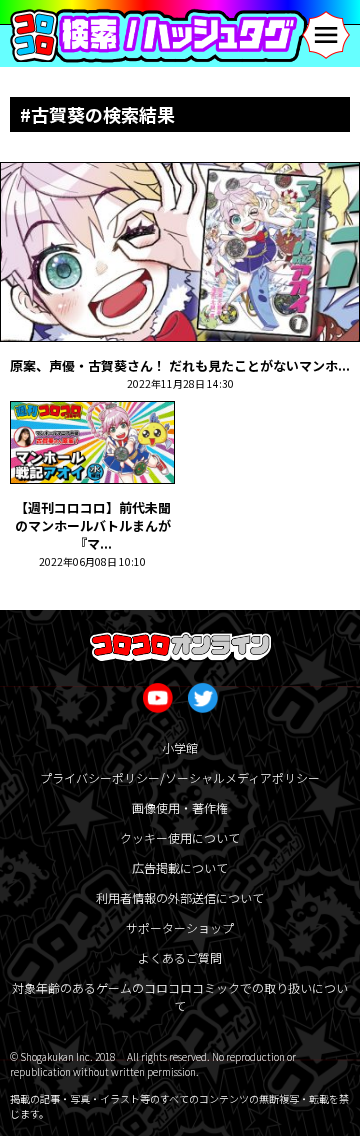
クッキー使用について (180, 837)
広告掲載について (180, 867)
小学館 (180, 747)
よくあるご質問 (180, 957)
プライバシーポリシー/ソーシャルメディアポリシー (180, 777)
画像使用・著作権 (180, 807)
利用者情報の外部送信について (180, 897)
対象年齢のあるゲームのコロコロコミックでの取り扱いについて (180, 996)
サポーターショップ (180, 927)
